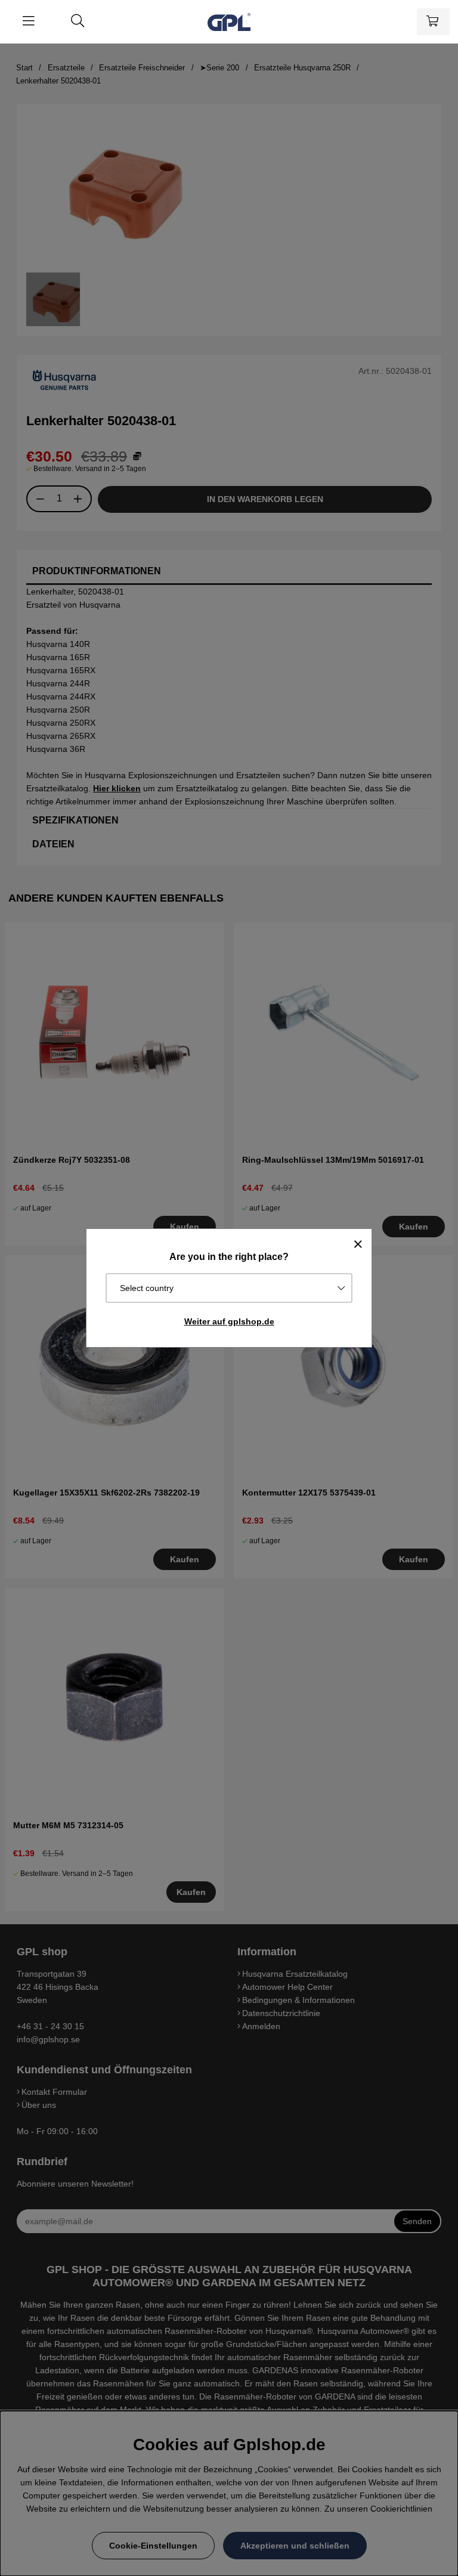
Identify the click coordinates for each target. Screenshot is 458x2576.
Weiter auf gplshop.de (229, 1321)
